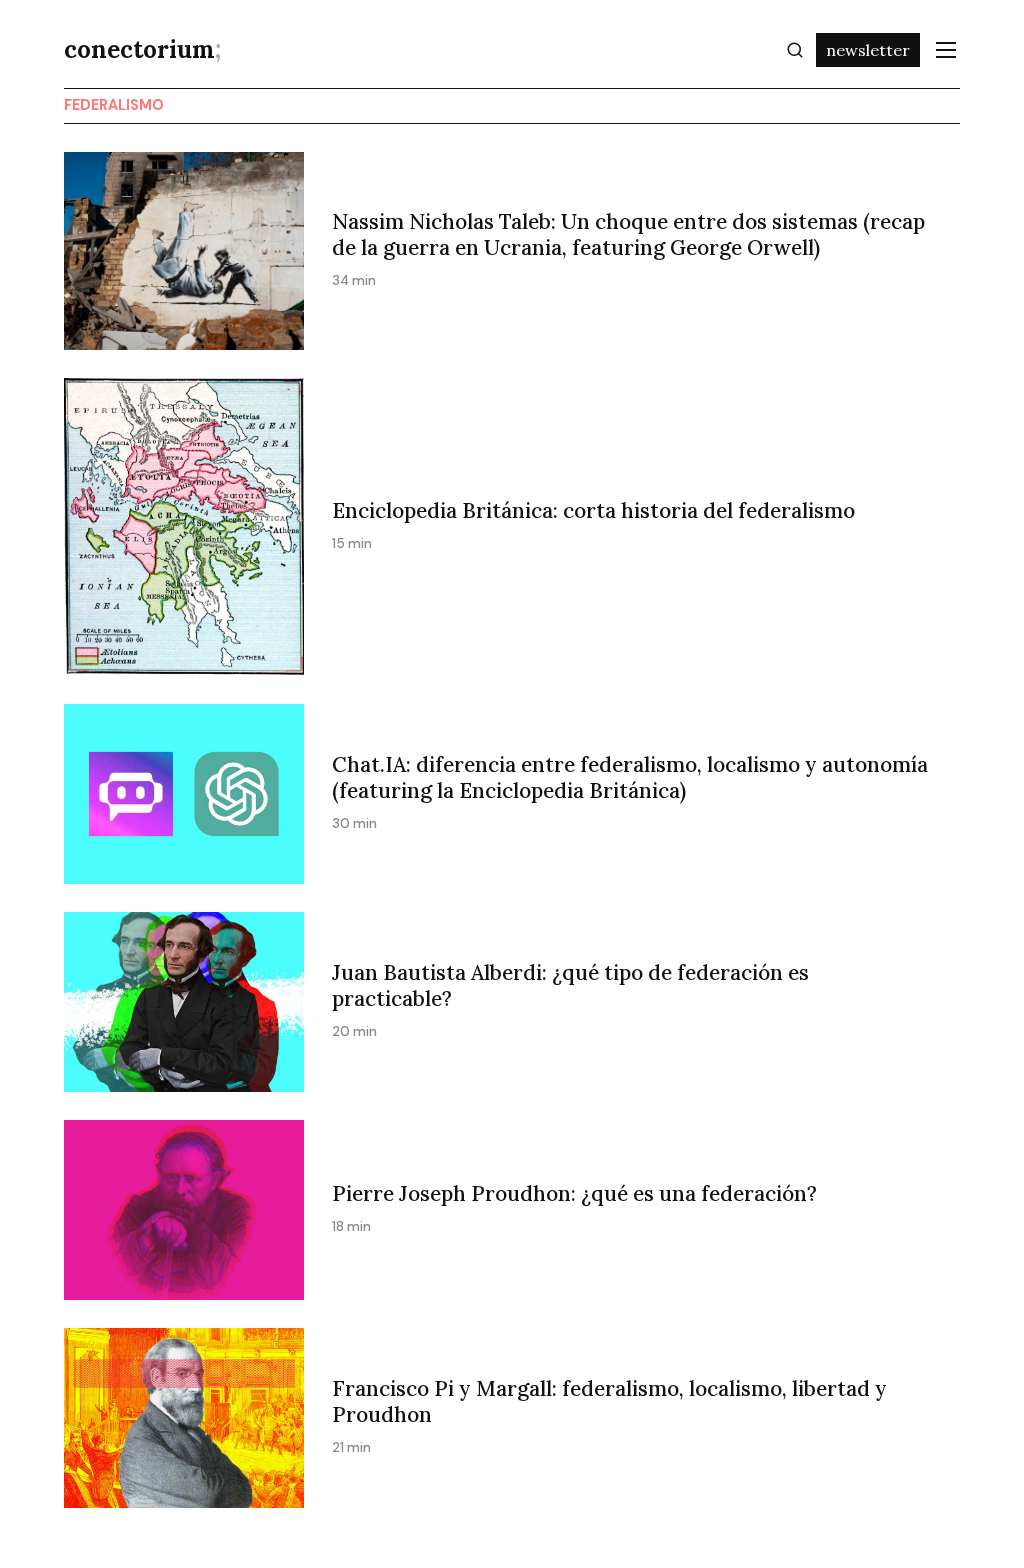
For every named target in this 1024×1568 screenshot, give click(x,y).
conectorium (142, 49)
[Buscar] (795, 50)
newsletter (868, 50)
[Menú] (946, 50)
